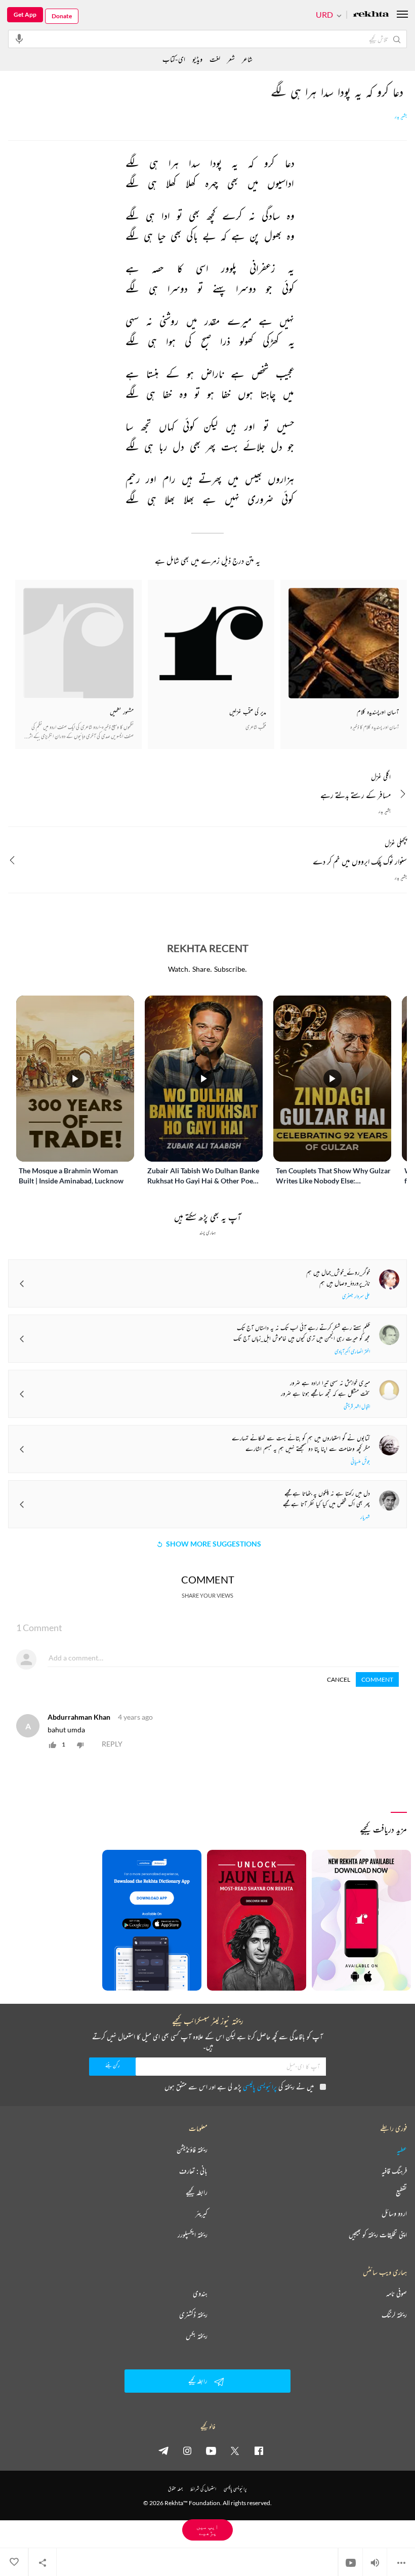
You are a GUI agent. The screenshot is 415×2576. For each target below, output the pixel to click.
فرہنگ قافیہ (394, 2171)
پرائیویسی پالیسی (260, 2087)
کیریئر (201, 2213)
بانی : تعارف (193, 2171)
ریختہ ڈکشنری (193, 2315)
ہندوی (200, 2293)
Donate (62, 16)
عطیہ (402, 2150)
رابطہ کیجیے (197, 2192)
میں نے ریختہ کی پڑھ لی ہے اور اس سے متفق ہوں (239, 2087)
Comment (377, 1679)
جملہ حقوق (175, 2489)
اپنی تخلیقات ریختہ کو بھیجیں (378, 2235)
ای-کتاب (174, 59)
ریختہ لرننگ (394, 2315)
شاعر (247, 59)
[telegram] (163, 2450)
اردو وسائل (394, 2213)
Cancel (339, 1679)
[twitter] (235, 2450)
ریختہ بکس (197, 2336)
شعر (231, 59)
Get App (25, 14)
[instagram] (187, 2450)
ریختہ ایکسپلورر (193, 2235)
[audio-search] (19, 38)
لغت (215, 59)
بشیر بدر (401, 116)
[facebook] (259, 2450)
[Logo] (371, 15)
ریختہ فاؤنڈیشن (192, 2150)
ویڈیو (197, 59)
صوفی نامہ (397, 2293)
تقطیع (401, 2192)
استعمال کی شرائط (203, 2489)
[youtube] (211, 2450)
